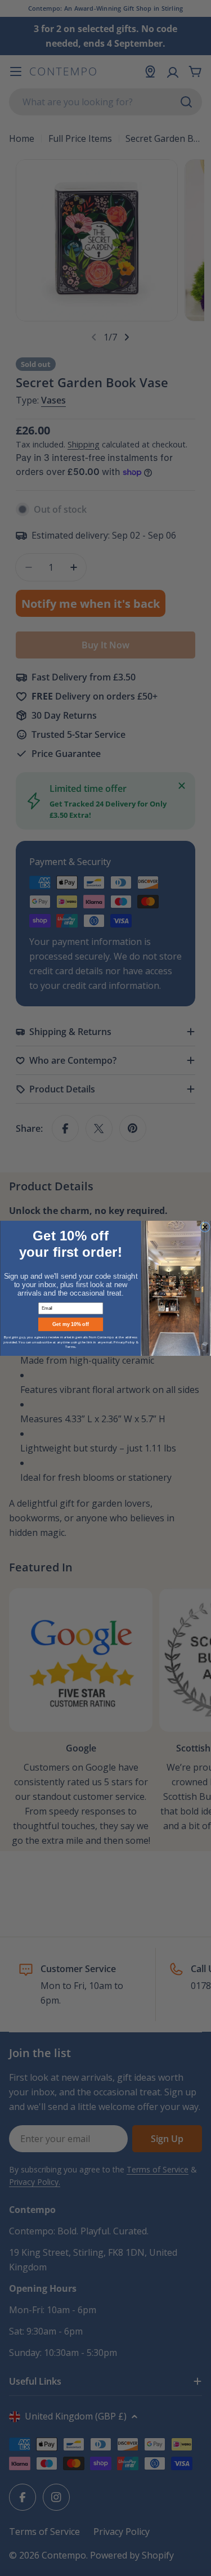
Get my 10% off (71, 1324)
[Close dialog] (205, 1227)
